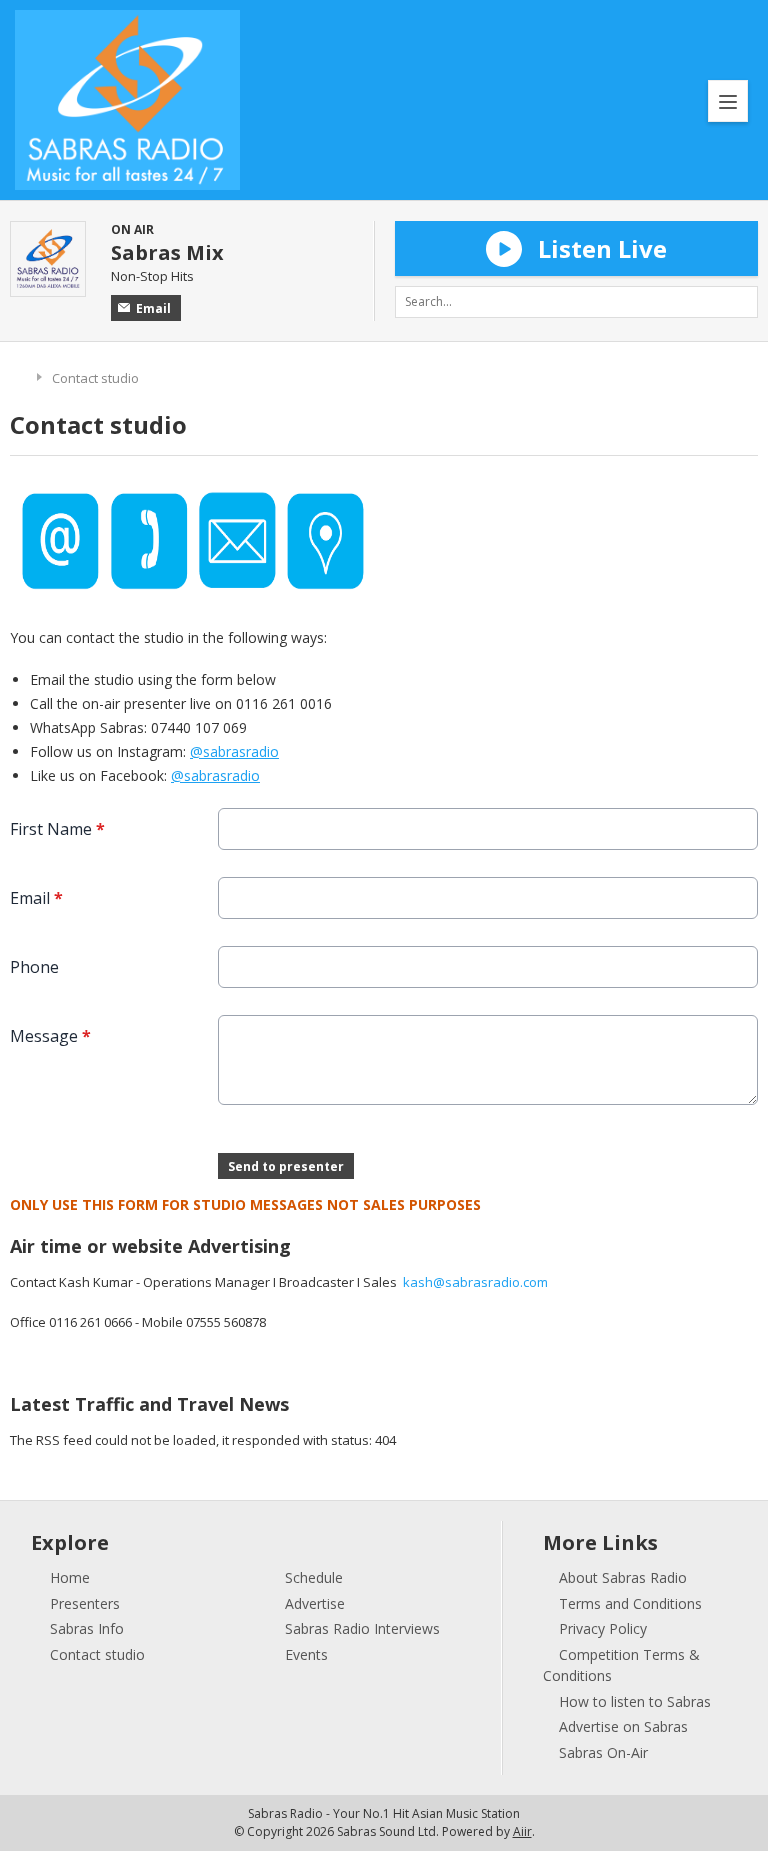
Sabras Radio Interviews (362, 1628)
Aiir (522, 1831)
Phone (34, 967)
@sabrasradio (234, 751)
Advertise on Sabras (623, 1726)
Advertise (315, 1603)
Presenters (85, 1603)
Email (153, 308)
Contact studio (97, 1654)
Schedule (314, 1577)
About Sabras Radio (623, 1577)
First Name (57, 829)
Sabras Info (87, 1628)
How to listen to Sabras (635, 1701)
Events (306, 1654)
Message (50, 1036)
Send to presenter (286, 1166)
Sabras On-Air (603, 1752)
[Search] (742, 302)
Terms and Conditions (630, 1603)
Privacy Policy (603, 1628)
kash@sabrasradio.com (475, 1282)
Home (18, 375)
